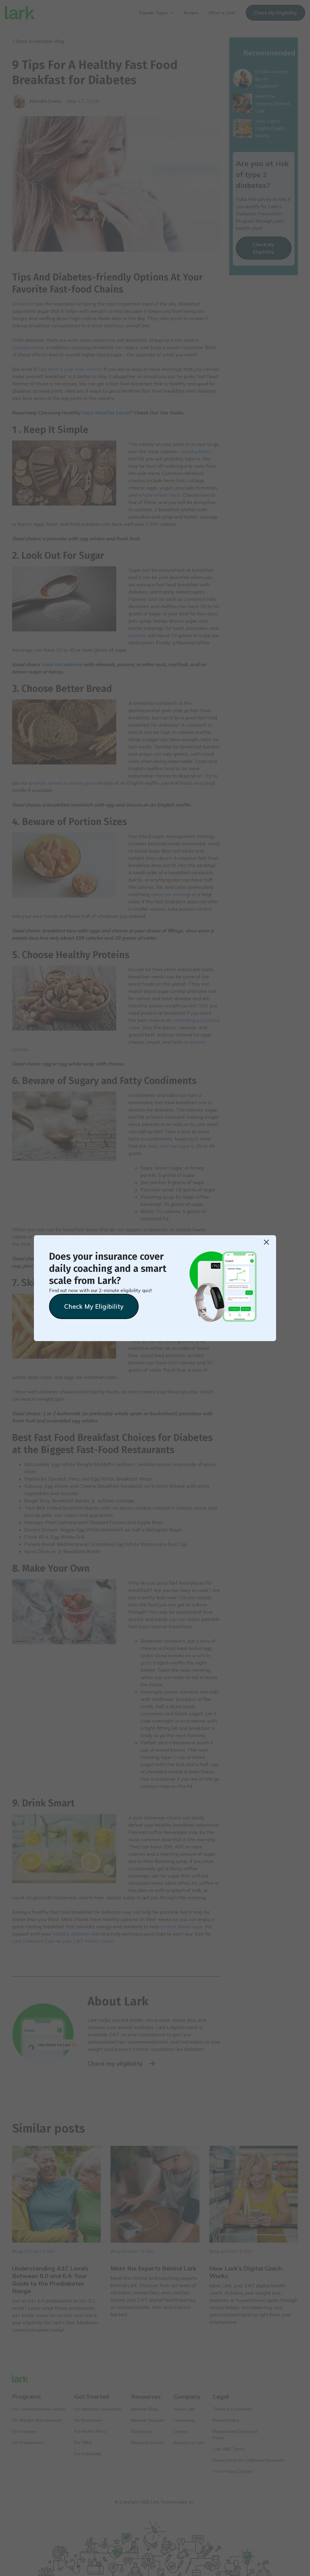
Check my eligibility (94, 1306)
